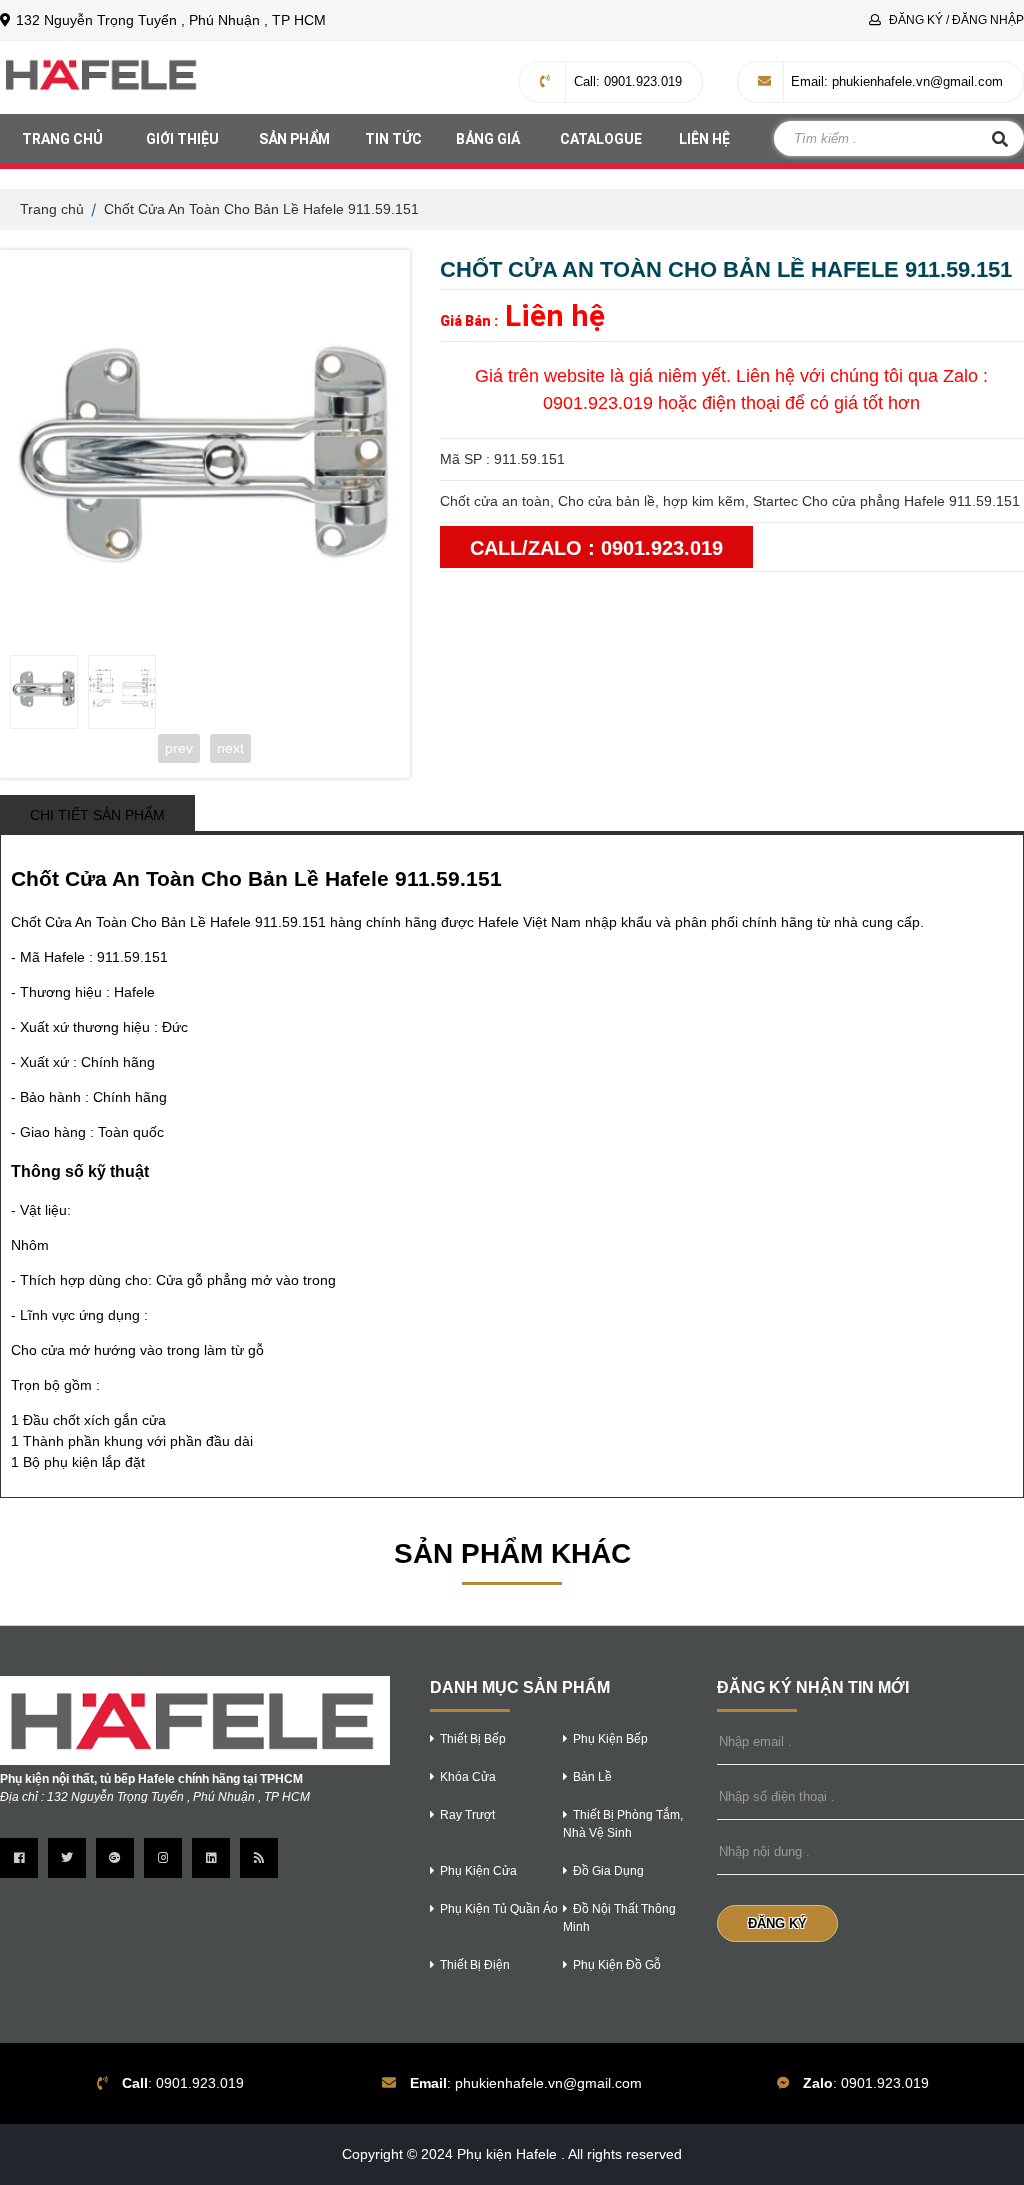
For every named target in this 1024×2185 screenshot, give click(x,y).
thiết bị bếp (473, 1739)
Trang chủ (62, 139)
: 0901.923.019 (628, 81)
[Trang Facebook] (19, 1858)
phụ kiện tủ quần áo (499, 1909)
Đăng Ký (777, 1923)
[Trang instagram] (163, 1858)
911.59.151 (132, 957)
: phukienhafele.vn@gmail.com (897, 81)
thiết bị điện (475, 1965)
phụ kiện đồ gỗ (617, 1965)
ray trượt (467, 1815)
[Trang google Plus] (115, 1858)
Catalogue (601, 139)
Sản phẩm (294, 139)
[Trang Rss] (259, 1858)
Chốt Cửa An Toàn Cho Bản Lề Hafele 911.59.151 (261, 209)
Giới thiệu (182, 139)
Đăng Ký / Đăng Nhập (955, 20)
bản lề (592, 1777)
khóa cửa (468, 1777)
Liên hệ (704, 139)
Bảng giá (488, 139)
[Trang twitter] (67, 1858)
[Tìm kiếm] (1000, 138)
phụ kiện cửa (478, 1871)
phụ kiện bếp (610, 1739)
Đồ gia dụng (608, 1871)
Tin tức (393, 139)
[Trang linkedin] (211, 1858)
